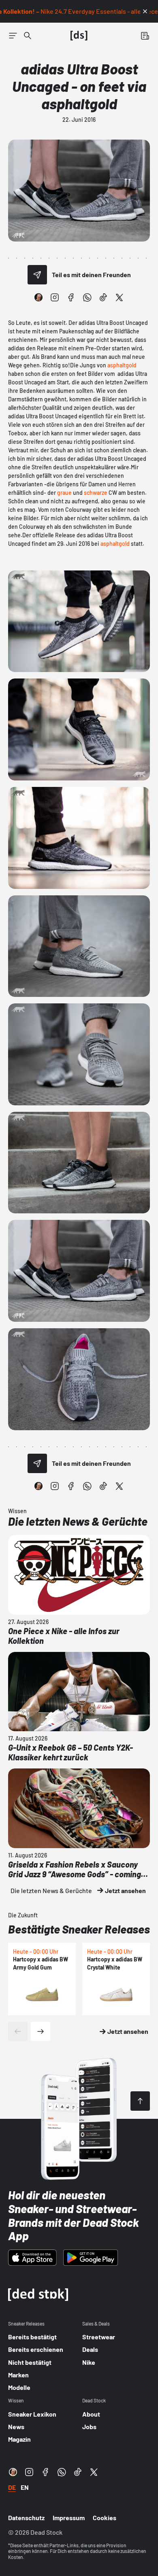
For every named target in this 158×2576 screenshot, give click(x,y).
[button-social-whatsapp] (87, 297)
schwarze (96, 493)
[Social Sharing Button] (37, 275)
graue (64, 493)
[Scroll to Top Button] (140, 2101)
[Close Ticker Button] (145, 11)
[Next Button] (41, 2031)
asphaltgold (122, 365)
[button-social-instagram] (55, 297)
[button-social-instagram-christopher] (38, 297)
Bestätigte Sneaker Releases (79, 1929)
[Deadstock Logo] (79, 36)
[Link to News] (28, 36)
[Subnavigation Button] (13, 36)
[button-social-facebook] (71, 297)
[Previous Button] (18, 2031)
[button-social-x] (120, 297)
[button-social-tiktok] (103, 297)
